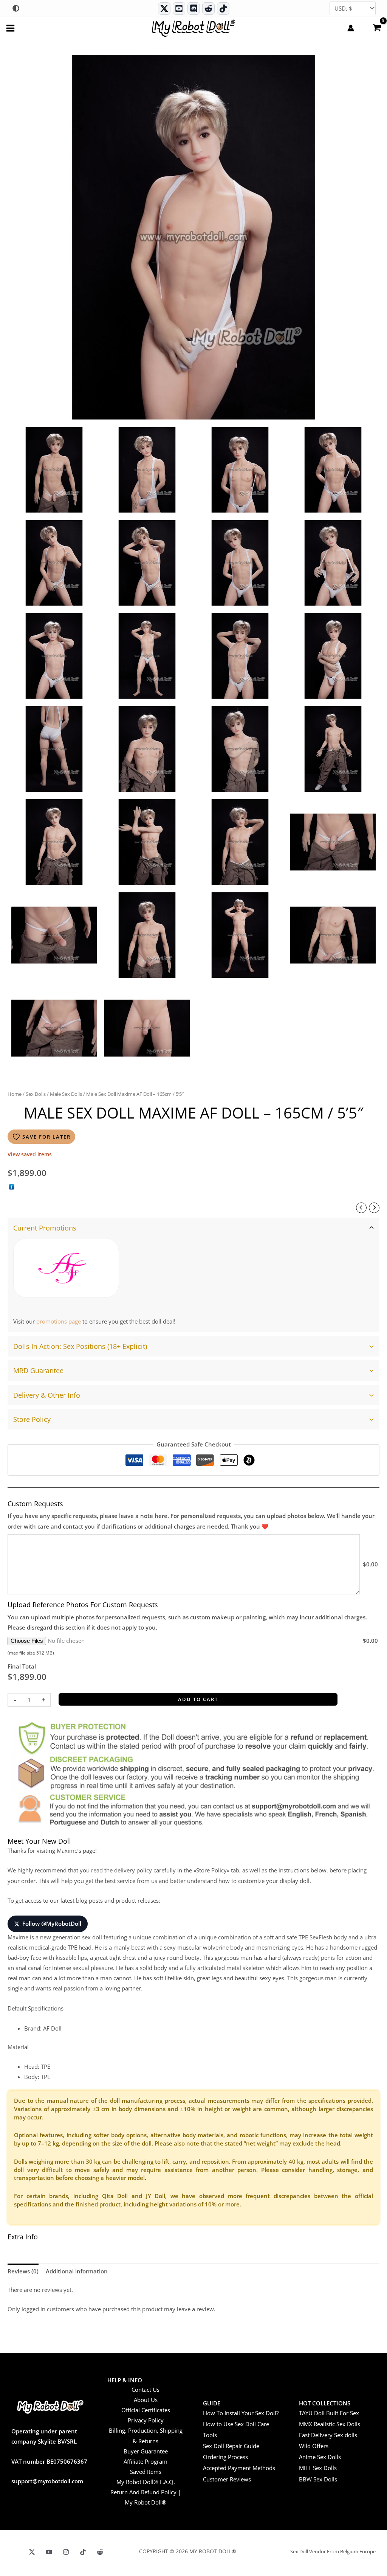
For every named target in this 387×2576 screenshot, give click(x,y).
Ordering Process (225, 2457)
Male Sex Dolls (66, 1094)
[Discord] (194, 9)
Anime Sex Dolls (320, 2457)
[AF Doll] (66, 1268)
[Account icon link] (351, 28)
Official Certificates (146, 2410)
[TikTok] (223, 9)
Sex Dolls (36, 1094)
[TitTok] (83, 2552)
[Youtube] (179, 9)
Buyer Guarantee (146, 2451)
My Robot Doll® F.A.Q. (146, 2482)
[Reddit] (208, 9)
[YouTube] (49, 2552)
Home (15, 1094)
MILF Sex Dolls (318, 2468)
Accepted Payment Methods (239, 2468)
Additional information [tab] (77, 2271)
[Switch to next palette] (16, 8)
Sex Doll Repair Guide (231, 2446)
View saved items (30, 1154)
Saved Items (146, 2472)
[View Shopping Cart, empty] (377, 27)
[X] (32, 2552)
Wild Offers (314, 2446)
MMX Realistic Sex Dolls (330, 2424)
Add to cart (198, 1699)
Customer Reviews (227, 2479)
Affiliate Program (146, 2461)
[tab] (193, 1275)
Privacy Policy (146, 2420)
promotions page (59, 1321)
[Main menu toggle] (10, 28)
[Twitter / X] (164, 9)
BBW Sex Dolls (318, 2479)
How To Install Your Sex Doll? (241, 2413)
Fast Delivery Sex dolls (328, 2435)
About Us (146, 2400)
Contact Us (146, 2390)
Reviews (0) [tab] (23, 2271)
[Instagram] (66, 2552)
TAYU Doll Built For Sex (329, 2413)
